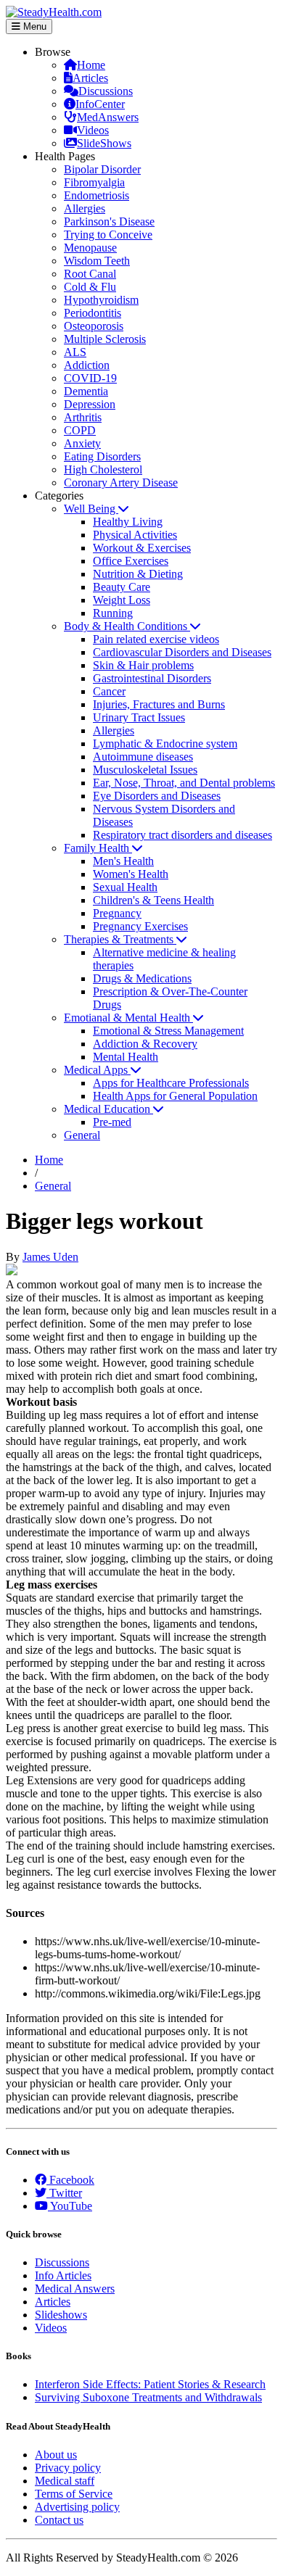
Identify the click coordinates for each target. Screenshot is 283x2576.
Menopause (90, 248)
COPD (80, 430)
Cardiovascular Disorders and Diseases (182, 652)
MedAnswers (108, 117)
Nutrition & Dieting (138, 574)
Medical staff (65, 2481)
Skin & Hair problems (143, 665)
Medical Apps (97, 1070)
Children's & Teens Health (153, 900)
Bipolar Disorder (102, 169)
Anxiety (82, 443)
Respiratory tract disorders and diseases (182, 835)
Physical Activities (135, 535)
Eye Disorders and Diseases (157, 796)
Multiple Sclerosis (105, 339)
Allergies (85, 208)
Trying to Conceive (108, 235)
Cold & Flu (90, 287)
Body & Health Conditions (127, 626)
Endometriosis (97, 195)
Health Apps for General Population (175, 1096)
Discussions (106, 91)
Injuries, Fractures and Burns (159, 704)
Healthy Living (128, 522)
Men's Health (123, 861)
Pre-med (112, 1122)
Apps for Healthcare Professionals (171, 1083)
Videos (93, 130)
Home (91, 65)
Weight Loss (122, 600)
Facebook (70, 2180)
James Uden (50, 1257)
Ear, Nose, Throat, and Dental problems (184, 783)
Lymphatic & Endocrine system (165, 744)
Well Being (91, 509)
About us (56, 2455)
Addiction (87, 365)
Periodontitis (93, 313)
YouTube (70, 2206)
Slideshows (61, 2315)
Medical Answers (75, 2289)
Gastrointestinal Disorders (152, 678)
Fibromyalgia (94, 182)
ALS (75, 352)
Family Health (98, 848)
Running (113, 613)
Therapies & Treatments (120, 939)
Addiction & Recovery (145, 1044)
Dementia (86, 391)
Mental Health (126, 1057)
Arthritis (83, 417)
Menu (33, 26)
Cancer (109, 691)
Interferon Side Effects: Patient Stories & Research (150, 2384)
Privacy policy (68, 2468)
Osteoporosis (94, 326)
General (82, 1135)
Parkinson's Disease (109, 221)
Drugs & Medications (142, 978)
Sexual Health (125, 887)
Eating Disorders (102, 456)
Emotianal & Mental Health (128, 1018)
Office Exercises (131, 561)
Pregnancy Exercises (140, 926)
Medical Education (108, 1109)
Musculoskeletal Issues (145, 770)
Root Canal (90, 274)
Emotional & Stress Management (168, 1031)
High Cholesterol (103, 469)
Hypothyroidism (101, 300)
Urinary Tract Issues (139, 717)
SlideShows (104, 143)
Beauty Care (122, 587)
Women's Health (131, 874)
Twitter (64, 2193)
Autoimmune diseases (143, 757)
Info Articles (63, 2275)
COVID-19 (90, 378)
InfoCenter (100, 104)
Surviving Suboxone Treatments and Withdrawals (148, 2397)
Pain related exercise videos (156, 639)
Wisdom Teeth (97, 261)
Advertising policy (77, 2507)
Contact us (59, 2520)
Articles (90, 78)
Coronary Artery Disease (121, 483)
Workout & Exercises (142, 548)
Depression (90, 404)
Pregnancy (117, 913)
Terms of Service (74, 2494)
